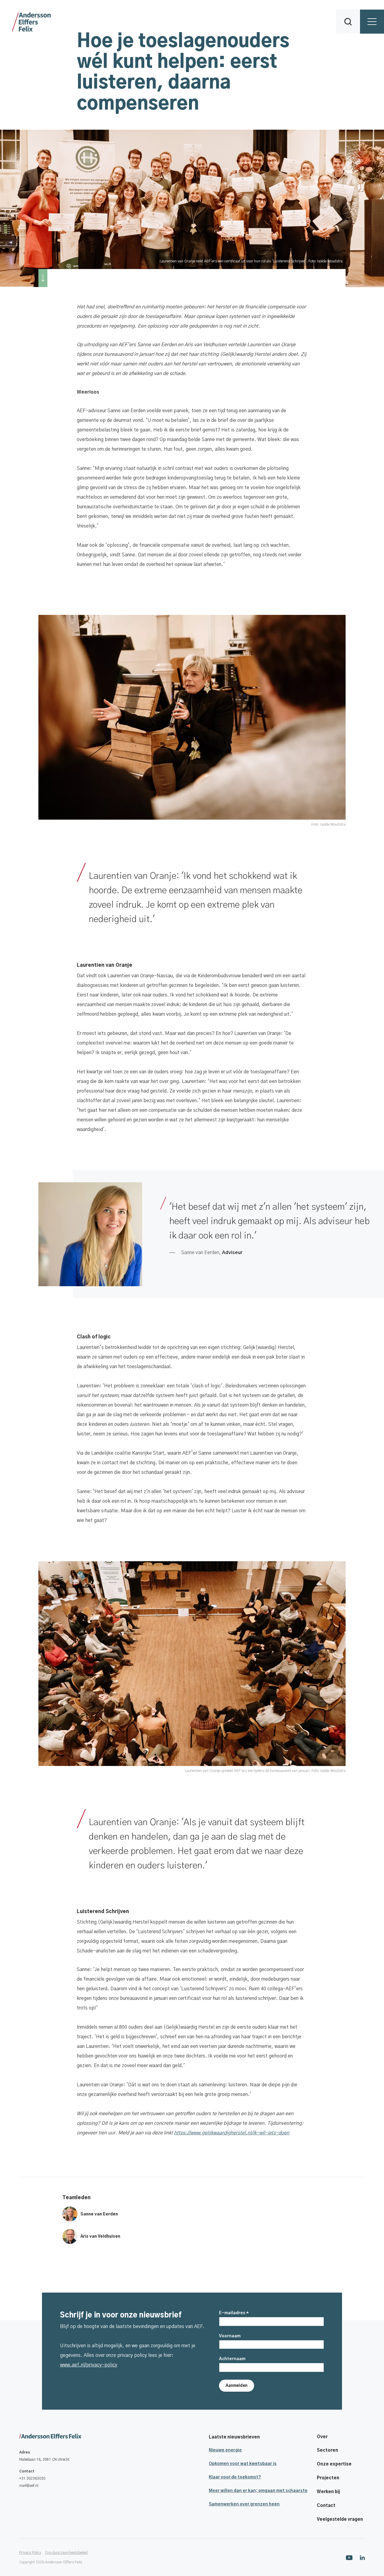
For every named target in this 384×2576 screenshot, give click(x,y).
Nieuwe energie (225, 2450)
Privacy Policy (30, 2553)
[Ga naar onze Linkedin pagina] (362, 2558)
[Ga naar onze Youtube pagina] (349, 2557)
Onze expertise (334, 2464)
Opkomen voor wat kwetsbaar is (243, 2464)
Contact (326, 2506)
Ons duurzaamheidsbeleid (66, 2553)
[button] (348, 22)
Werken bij (328, 2492)
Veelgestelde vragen (340, 2520)
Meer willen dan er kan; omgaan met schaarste (258, 2491)
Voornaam (230, 2336)
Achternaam (232, 2359)
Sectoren (327, 2451)
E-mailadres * (234, 2313)
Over (322, 2437)
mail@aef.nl (29, 2486)
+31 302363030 (32, 2478)
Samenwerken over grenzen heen (244, 2504)
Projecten (328, 2478)
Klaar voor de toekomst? (235, 2477)
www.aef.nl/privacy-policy (89, 2365)
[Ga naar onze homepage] (50, 2437)
